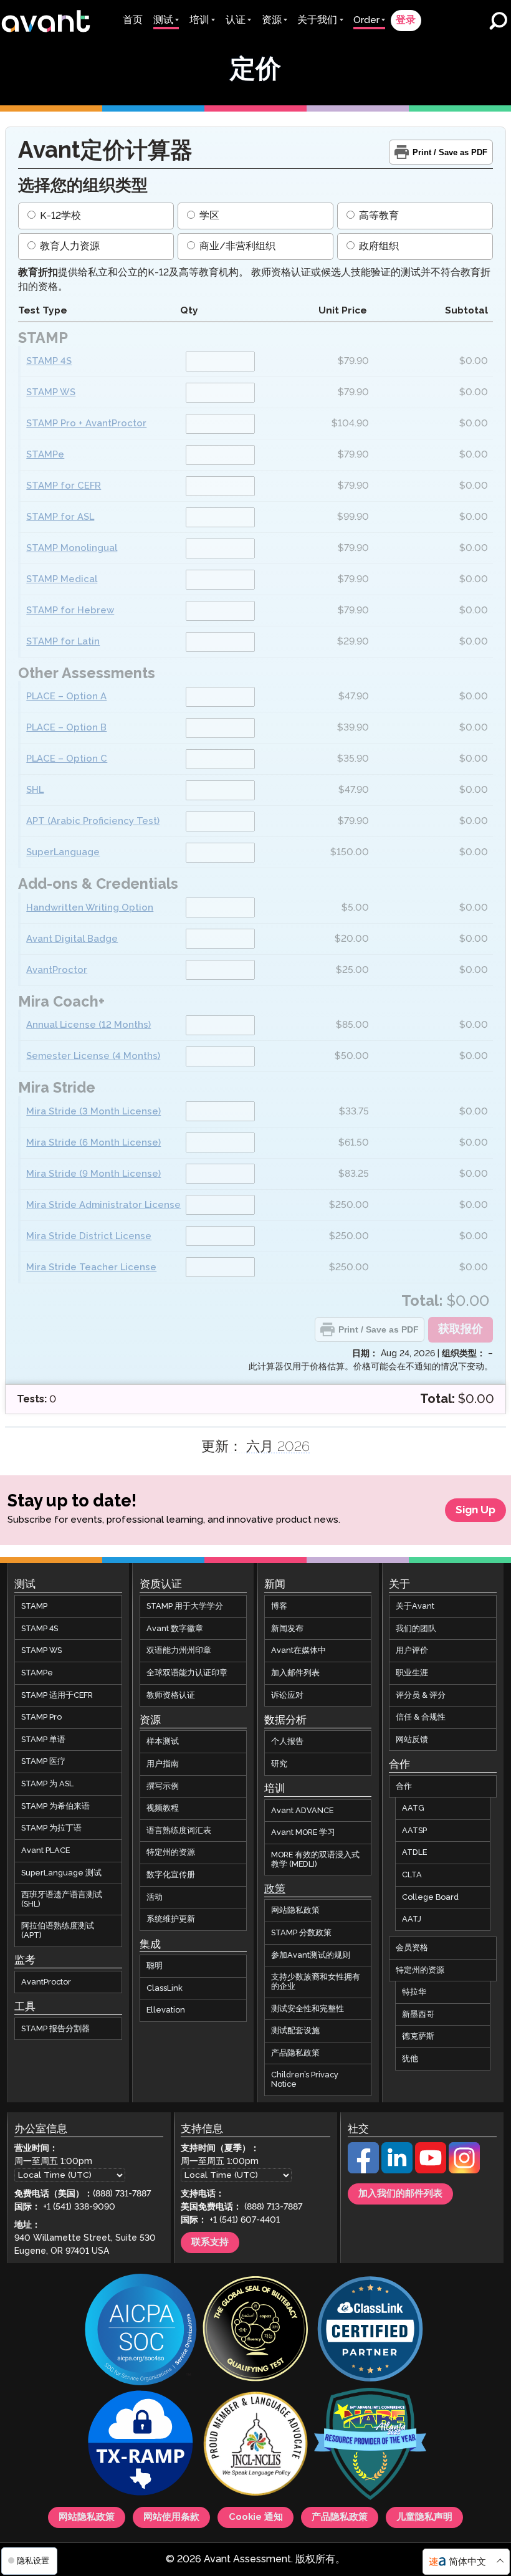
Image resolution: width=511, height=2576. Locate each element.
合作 (404, 1786)
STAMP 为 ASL (47, 1784)
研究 (279, 1764)
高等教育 (378, 216)
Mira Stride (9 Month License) (93, 1174)
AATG (413, 1808)
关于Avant (415, 1606)
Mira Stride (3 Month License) (93, 1112)
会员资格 (412, 1948)
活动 (155, 1897)
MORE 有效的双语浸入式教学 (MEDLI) (315, 1860)
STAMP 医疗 (43, 1761)
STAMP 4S (49, 361)
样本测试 (163, 1741)
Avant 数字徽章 (175, 1629)
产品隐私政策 (295, 2053)
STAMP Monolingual (72, 548)
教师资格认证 (171, 1695)
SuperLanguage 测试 (61, 1873)
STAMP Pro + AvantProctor (86, 424)
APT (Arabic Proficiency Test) (93, 821)
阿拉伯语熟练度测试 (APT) (58, 1931)
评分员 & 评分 (421, 1695)
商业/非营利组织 (236, 247)
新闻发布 (287, 1629)
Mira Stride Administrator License (103, 1205)
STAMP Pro (41, 1717)
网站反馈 (412, 1740)
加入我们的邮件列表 (400, 2194)
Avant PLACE (45, 1851)
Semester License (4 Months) (93, 1056)
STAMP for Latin (63, 642)
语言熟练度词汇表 (179, 1831)
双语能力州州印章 (179, 1650)
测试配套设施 (295, 2031)
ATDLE (414, 1852)
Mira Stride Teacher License (91, 1267)
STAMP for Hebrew (70, 610)
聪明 (155, 1966)
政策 (275, 1889)
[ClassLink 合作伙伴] (370, 2330)
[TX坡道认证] (141, 2445)
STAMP (34, 1606)
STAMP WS (51, 392)
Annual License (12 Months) (88, 1025)
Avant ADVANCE (302, 1811)
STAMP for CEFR (64, 486)
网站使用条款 (171, 2517)
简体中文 (467, 2562)
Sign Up (475, 1510)
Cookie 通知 (256, 2517)
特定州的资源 (171, 1852)
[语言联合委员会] (255, 2445)
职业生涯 (412, 1673)
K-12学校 (59, 216)
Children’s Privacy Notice (305, 2080)
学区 (208, 216)
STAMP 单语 (43, 1740)
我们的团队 (416, 1629)
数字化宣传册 (171, 1875)
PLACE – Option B (66, 728)
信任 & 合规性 (421, 1717)
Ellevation (166, 2010)
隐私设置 (32, 2561)
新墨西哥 (418, 2014)
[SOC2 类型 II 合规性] (141, 2331)
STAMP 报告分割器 (55, 2029)
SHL (35, 790)
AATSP (414, 1831)
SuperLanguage (63, 852)
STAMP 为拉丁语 (51, 1828)
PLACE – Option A (66, 697)
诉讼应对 (287, 1695)
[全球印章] (255, 2330)
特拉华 (414, 1992)
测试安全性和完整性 (308, 2009)
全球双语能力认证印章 (187, 1673)
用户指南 (163, 1764)
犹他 (410, 2059)
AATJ (412, 1919)
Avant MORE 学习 (303, 1832)
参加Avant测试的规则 (311, 1955)
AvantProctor (57, 970)
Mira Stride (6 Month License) (93, 1143)
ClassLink (165, 1988)
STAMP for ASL (60, 517)
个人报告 (287, 1741)
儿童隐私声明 (424, 2517)
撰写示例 (163, 1786)
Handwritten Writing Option (90, 908)
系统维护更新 (171, 1919)
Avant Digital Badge (72, 939)
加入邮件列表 (295, 1673)
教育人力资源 (69, 247)
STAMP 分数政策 (301, 1933)
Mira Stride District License (89, 1236)
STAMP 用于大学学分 (185, 1606)
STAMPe (45, 455)
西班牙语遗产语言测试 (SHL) (62, 1899)
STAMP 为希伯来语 (55, 1806)
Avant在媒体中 (298, 1650)
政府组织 (378, 247)
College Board (430, 1897)
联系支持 (210, 2243)
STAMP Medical (62, 579)
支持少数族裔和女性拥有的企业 (316, 1982)
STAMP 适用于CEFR (57, 1695)
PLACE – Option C (67, 759)
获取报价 (461, 1329)
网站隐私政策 (295, 1910)
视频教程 (163, 1808)
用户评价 (412, 1650)
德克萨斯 (418, 2036)
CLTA (412, 1875)
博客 (279, 1606)
